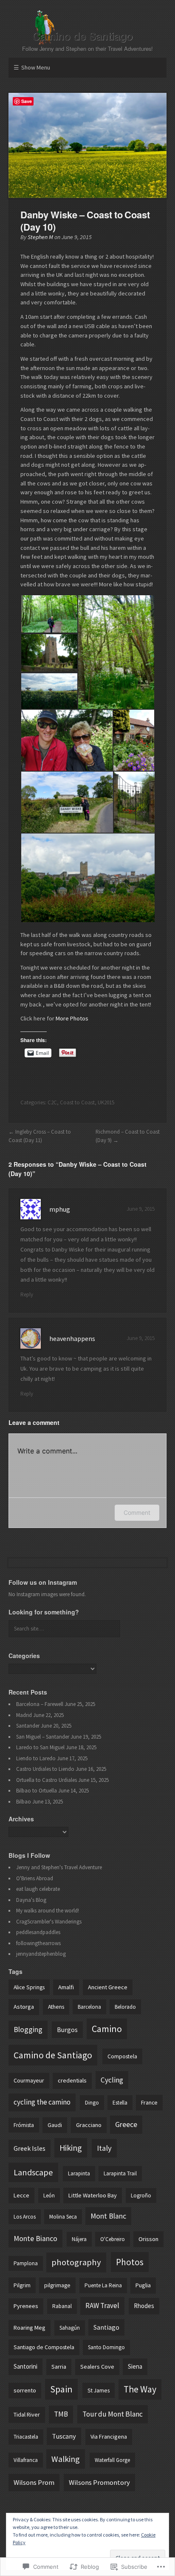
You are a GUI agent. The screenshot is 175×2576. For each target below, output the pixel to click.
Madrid (24, 1715)
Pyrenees (26, 2306)
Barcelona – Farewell (40, 1704)
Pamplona (26, 2263)
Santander (28, 1726)
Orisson (148, 2239)
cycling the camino (42, 2102)
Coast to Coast (77, 1103)
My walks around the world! (48, 1911)
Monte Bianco (35, 2239)
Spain (61, 2389)
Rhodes (144, 2306)
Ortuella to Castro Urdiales (47, 1780)
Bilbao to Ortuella (37, 1791)
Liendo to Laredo (36, 1758)
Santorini (25, 2366)
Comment (137, 1512)
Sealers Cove (97, 2367)
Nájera (79, 2239)
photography (76, 2262)
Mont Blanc (108, 2216)
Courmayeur (29, 2080)
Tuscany (64, 2436)
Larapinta (79, 2173)
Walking (66, 2459)
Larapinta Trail (120, 2173)
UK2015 (106, 1103)
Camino (107, 2029)
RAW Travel (102, 2306)
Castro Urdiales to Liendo (45, 1769)
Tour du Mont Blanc (113, 2414)
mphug (60, 1209)
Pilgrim (22, 2285)
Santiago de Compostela (44, 2347)
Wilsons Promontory (99, 2483)
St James (99, 2390)
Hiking (71, 2148)
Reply (27, 1295)
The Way (140, 2389)
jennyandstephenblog (41, 1954)
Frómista (24, 2125)
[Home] (87, 28)
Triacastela (26, 2437)
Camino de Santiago (53, 2055)
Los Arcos (25, 2217)
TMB (61, 2414)
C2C (52, 1103)
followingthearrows (38, 1943)
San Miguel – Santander (43, 1737)
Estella (120, 2103)
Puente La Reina (103, 2285)
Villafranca (26, 2460)
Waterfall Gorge (112, 2460)
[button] (49, 614)
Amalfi (66, 1987)
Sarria (59, 2367)
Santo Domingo (106, 2347)
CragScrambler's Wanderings (49, 1922)
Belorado (125, 2007)
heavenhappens (72, 1338)
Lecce (21, 2195)
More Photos (72, 1018)
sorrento (25, 2390)
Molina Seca (63, 2217)
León (49, 2195)
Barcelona (89, 2007)
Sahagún (70, 2328)
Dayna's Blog (31, 1900)
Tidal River (27, 2414)
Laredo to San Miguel (40, 1747)
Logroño (141, 2195)
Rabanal (62, 2306)
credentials (72, 2080)
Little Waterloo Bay (93, 2195)
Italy (104, 2148)
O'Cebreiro (113, 2239)
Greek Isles (30, 2148)
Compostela (122, 2056)
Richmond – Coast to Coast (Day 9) (128, 1136)
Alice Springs (29, 1987)
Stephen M (40, 237)
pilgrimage (57, 2285)
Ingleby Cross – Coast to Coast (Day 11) (40, 1136)
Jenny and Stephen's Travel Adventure (59, 1867)
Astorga (24, 2007)
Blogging (28, 2029)
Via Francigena (109, 2437)
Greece (126, 2124)
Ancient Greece (108, 1987)
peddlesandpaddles (38, 1932)
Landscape (33, 2172)
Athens (56, 2007)
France (149, 2102)
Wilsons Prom (34, 2483)
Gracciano (89, 2125)
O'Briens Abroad (35, 1878)
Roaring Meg (30, 2328)
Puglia (143, 2285)
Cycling (112, 2080)
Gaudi (55, 2125)
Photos (130, 2262)
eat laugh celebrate (38, 1889)
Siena (135, 2366)
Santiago (106, 2327)
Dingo (92, 2103)
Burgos (67, 2030)
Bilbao (24, 1802)
